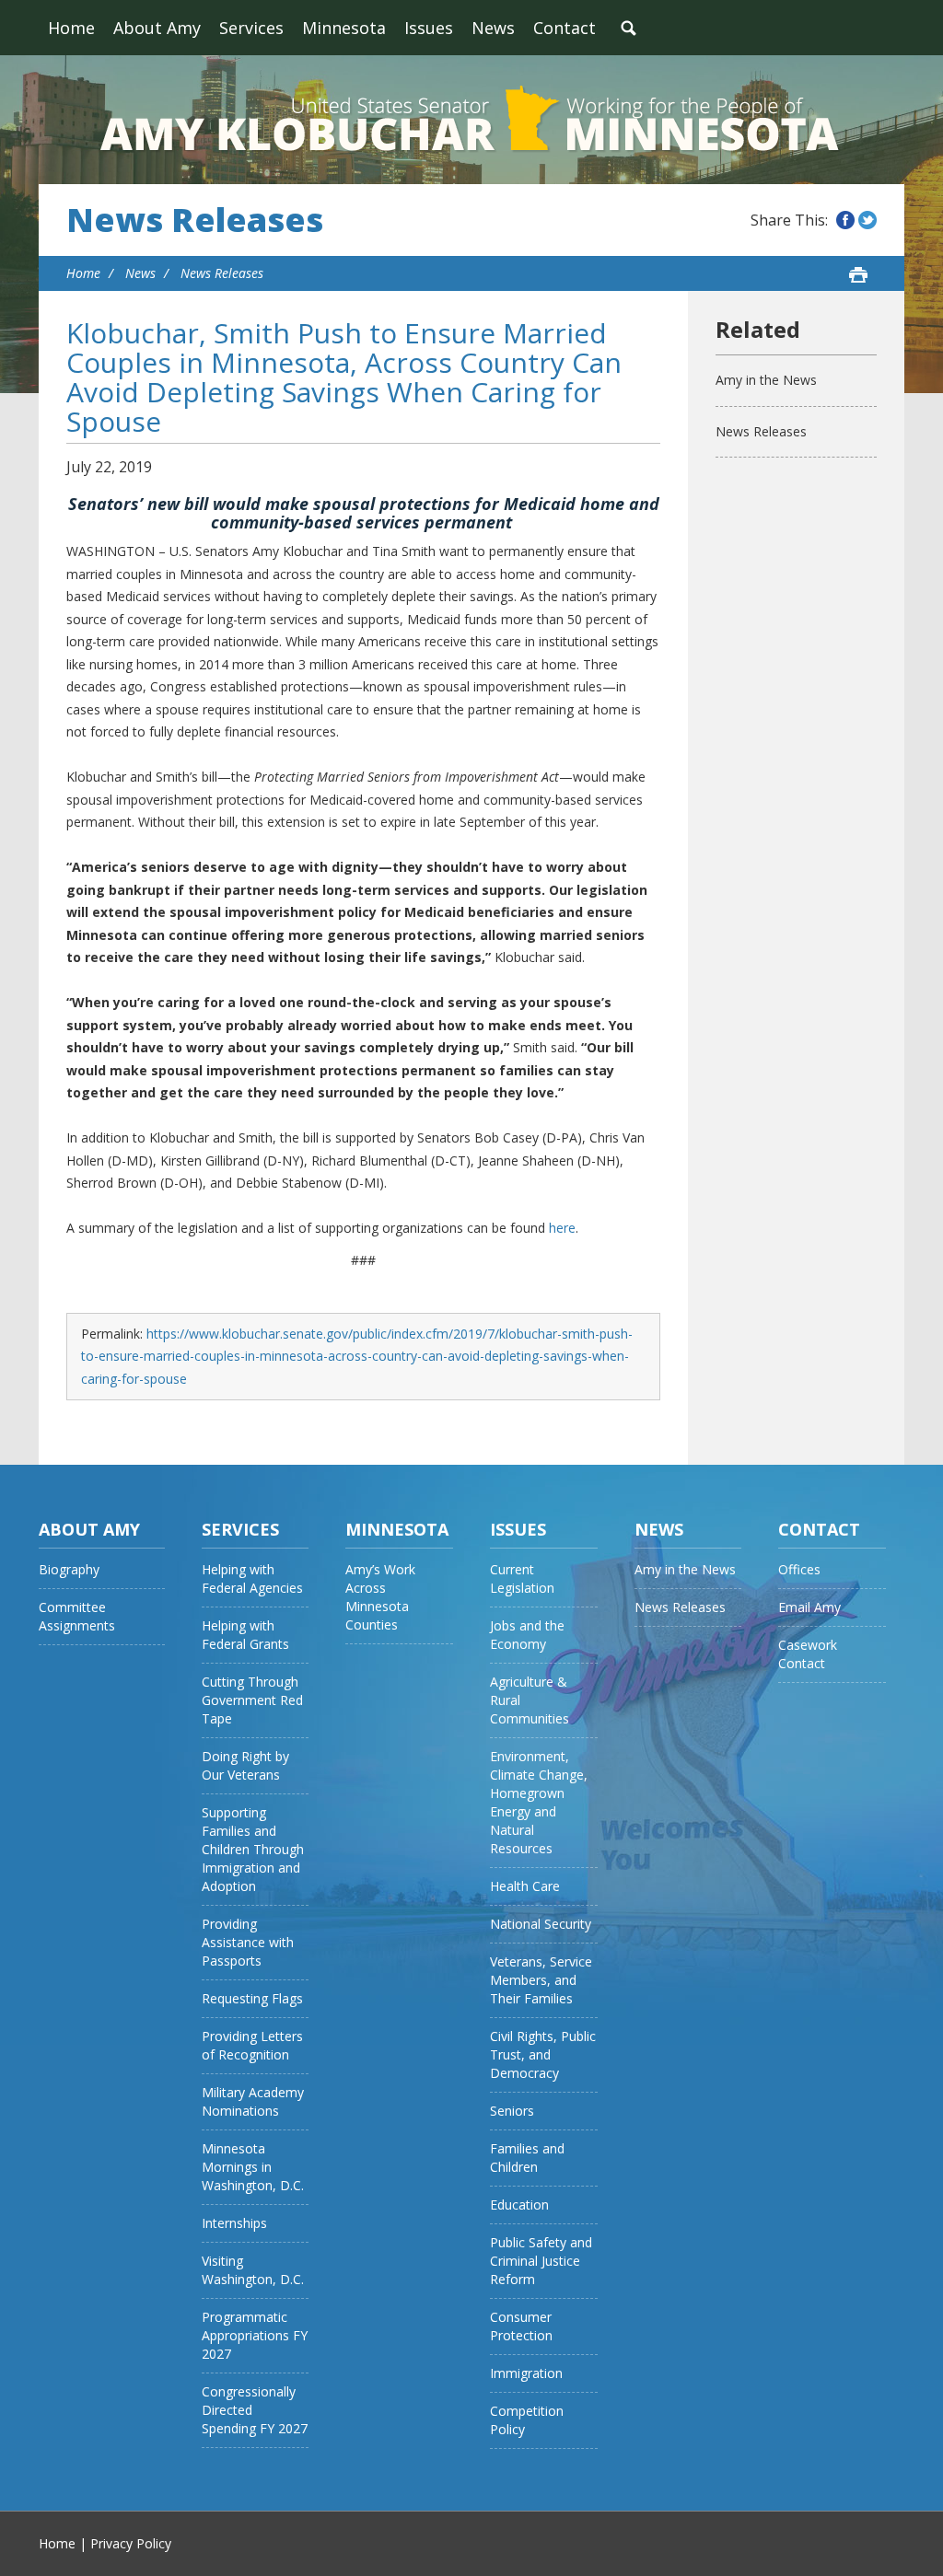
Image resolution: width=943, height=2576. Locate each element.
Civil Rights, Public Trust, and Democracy (543, 2054)
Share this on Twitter (867, 220)
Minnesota (344, 28)
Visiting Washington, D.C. (253, 2270)
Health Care (525, 1886)
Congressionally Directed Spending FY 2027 (255, 2410)
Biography (69, 1569)
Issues (429, 28)
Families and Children (527, 2158)
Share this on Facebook (845, 220)
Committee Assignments (77, 1616)
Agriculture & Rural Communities (530, 1700)
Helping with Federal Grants (245, 1635)
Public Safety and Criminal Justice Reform (541, 2261)
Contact (565, 28)
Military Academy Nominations (253, 2101)
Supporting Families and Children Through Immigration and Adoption (253, 1849)
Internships (234, 2223)
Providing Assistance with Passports (248, 1942)
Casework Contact (808, 1654)
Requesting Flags (252, 1998)
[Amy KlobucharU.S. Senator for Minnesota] (471, 120)
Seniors (512, 2111)
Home (71, 28)
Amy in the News (766, 380)
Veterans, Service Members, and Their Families (541, 1980)
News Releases (195, 220)
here (562, 1228)
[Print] (858, 274)
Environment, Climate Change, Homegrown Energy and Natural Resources (539, 1802)
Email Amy (809, 1607)
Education (519, 2205)
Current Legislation (522, 1578)
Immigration (526, 2373)
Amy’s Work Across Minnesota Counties (380, 1597)
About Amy (157, 28)
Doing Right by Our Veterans (245, 1765)
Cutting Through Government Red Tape (252, 1700)
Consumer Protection (521, 2326)
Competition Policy (527, 2420)
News (493, 28)
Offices (799, 1569)
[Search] (628, 28)
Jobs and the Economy (527, 1635)
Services (251, 28)
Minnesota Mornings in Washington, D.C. (253, 2167)
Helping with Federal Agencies (252, 1578)
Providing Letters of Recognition (252, 2045)
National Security (541, 1924)
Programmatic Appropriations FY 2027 (255, 2335)
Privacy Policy (131, 2543)
